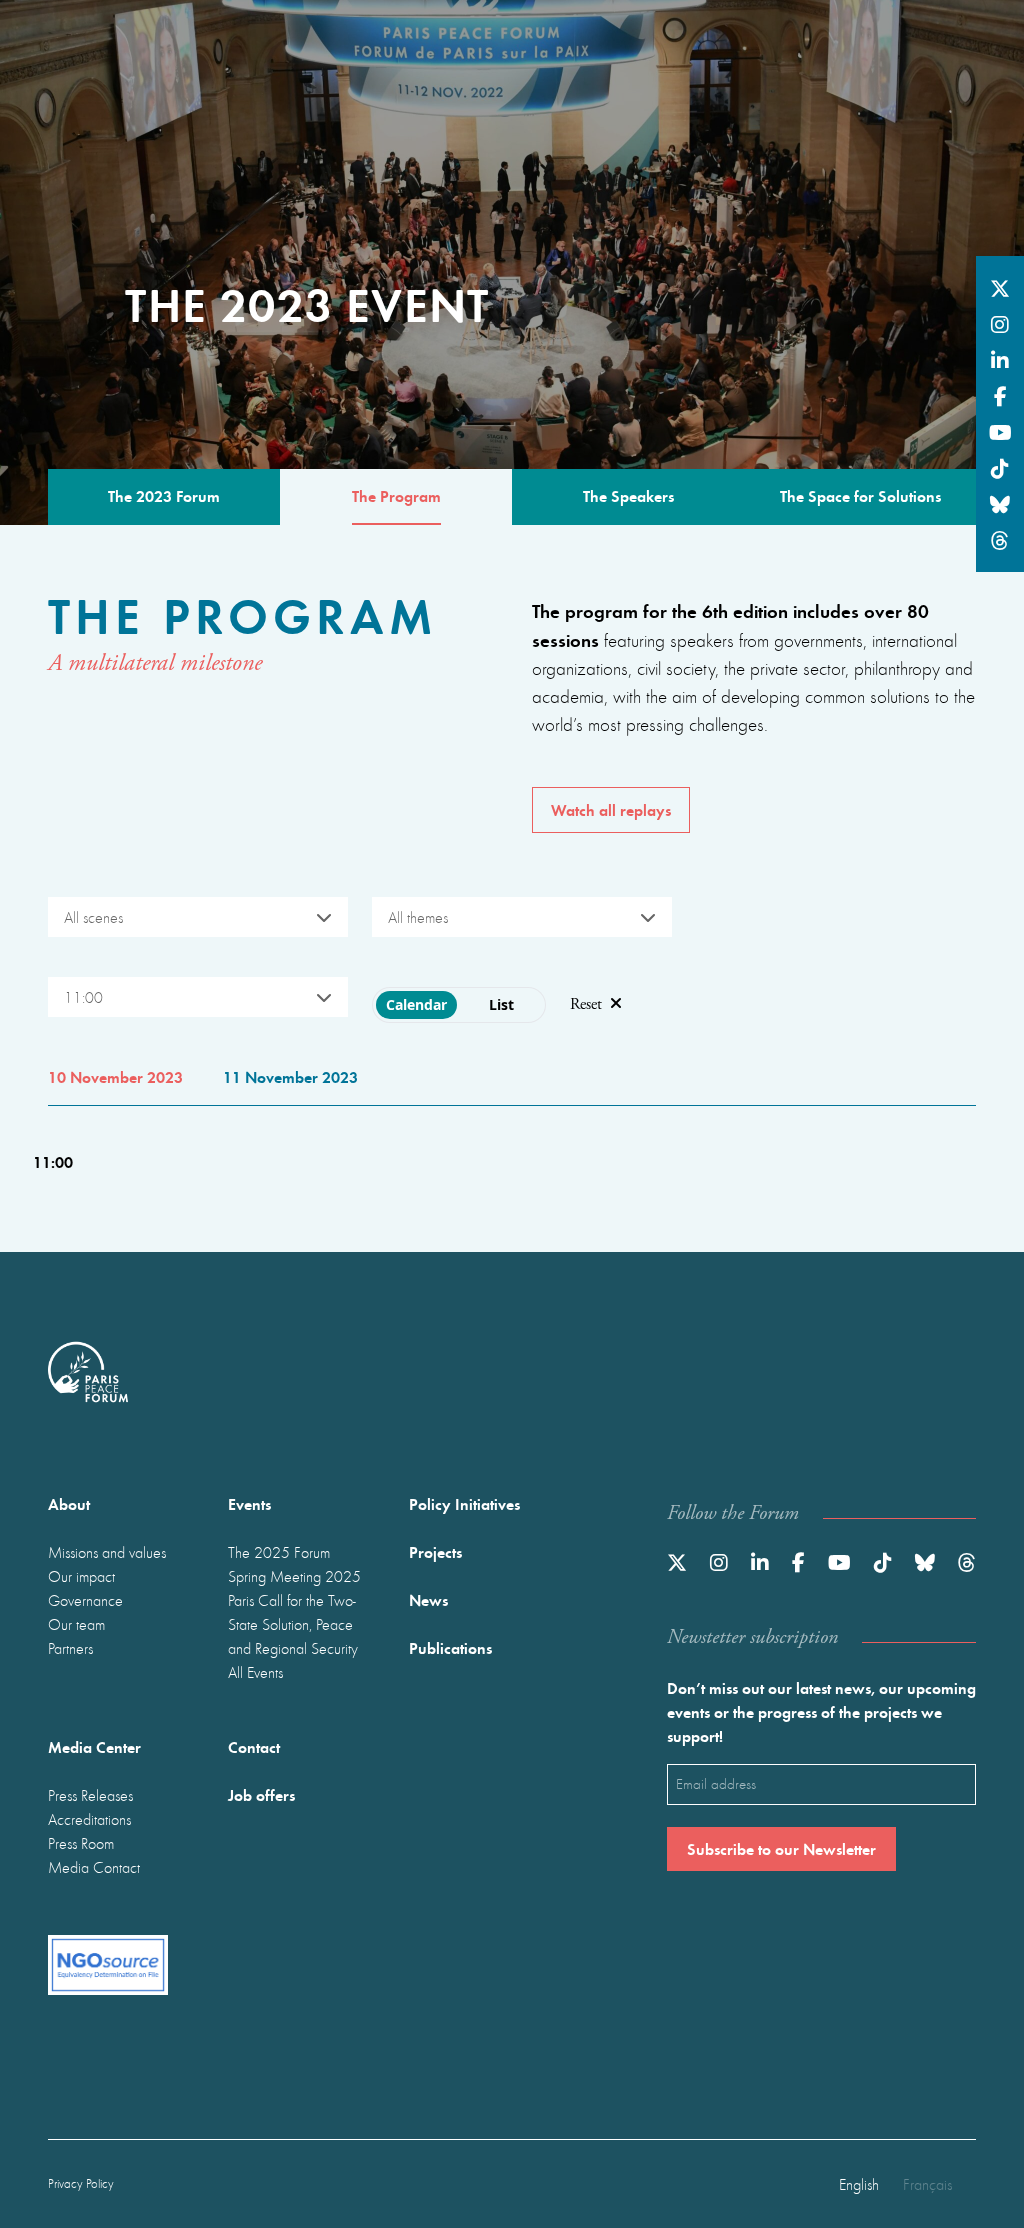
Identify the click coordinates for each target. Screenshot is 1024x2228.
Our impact (81, 1576)
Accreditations (89, 1819)
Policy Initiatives (464, 1503)
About (69, 1503)
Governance (85, 1600)
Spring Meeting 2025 (294, 1576)
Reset (586, 1004)
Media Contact (94, 1867)
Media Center (94, 1746)
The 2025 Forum (279, 1552)
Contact (254, 1746)
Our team (76, 1624)
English (859, 2184)
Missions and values (107, 1552)
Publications (450, 1647)
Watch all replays (611, 809)
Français (927, 2184)
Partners (70, 1648)
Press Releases (90, 1795)
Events (249, 1503)
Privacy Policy (81, 2183)
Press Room (81, 1843)
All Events (255, 1672)
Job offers (261, 1794)
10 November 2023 (115, 1076)
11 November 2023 (290, 1076)
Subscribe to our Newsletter (781, 1848)
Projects (435, 1551)
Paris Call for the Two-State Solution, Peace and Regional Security (293, 1624)
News (428, 1599)
